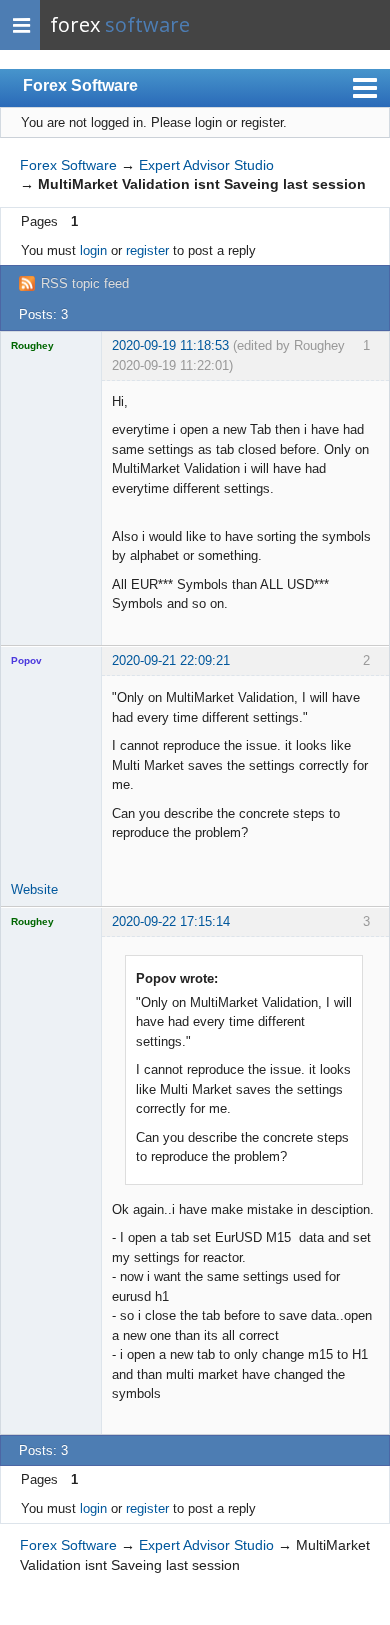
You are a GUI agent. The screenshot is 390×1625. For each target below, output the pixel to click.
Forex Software (80, 85)
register (147, 250)
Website (34, 889)
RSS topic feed (85, 283)
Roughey (32, 345)
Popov (26, 660)
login (93, 250)
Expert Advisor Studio (206, 165)
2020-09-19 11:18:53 (170, 345)
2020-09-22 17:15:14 (171, 921)
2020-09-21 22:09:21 (171, 660)
